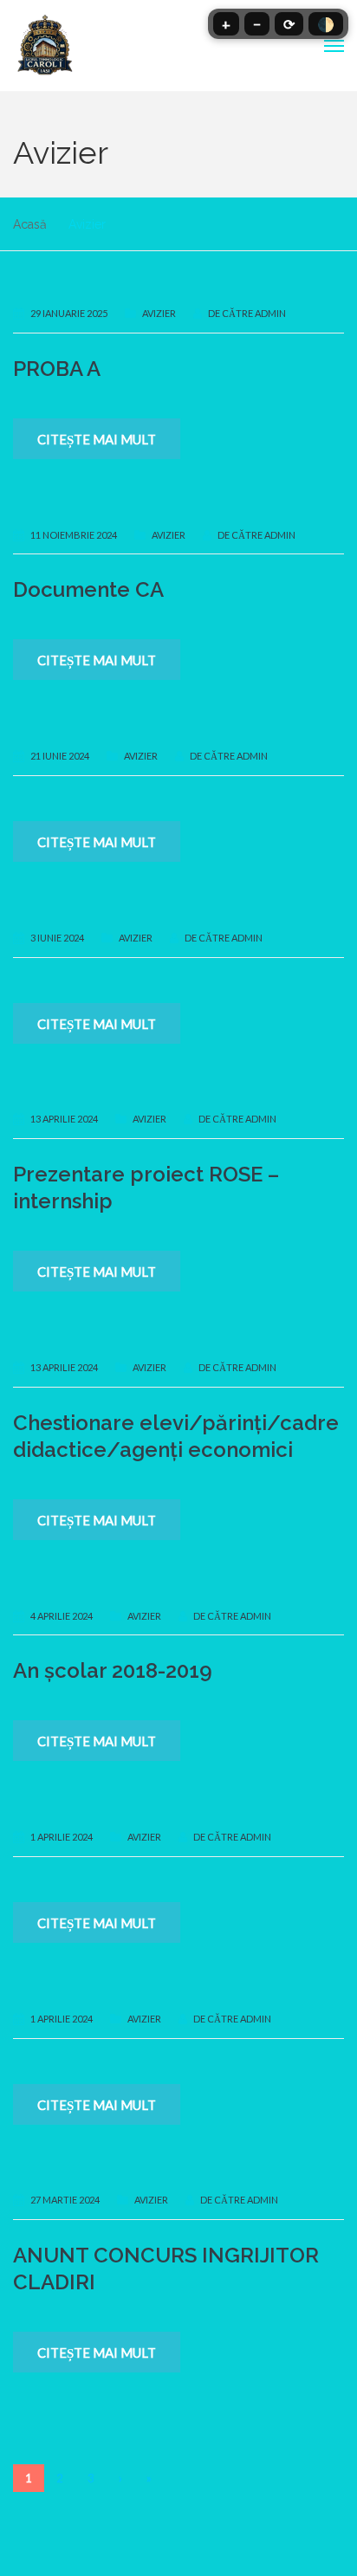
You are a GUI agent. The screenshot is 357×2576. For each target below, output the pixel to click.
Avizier (159, 313)
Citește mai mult (97, 439)
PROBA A (57, 369)
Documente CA (88, 589)
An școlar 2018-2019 (113, 1670)
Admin (270, 313)
